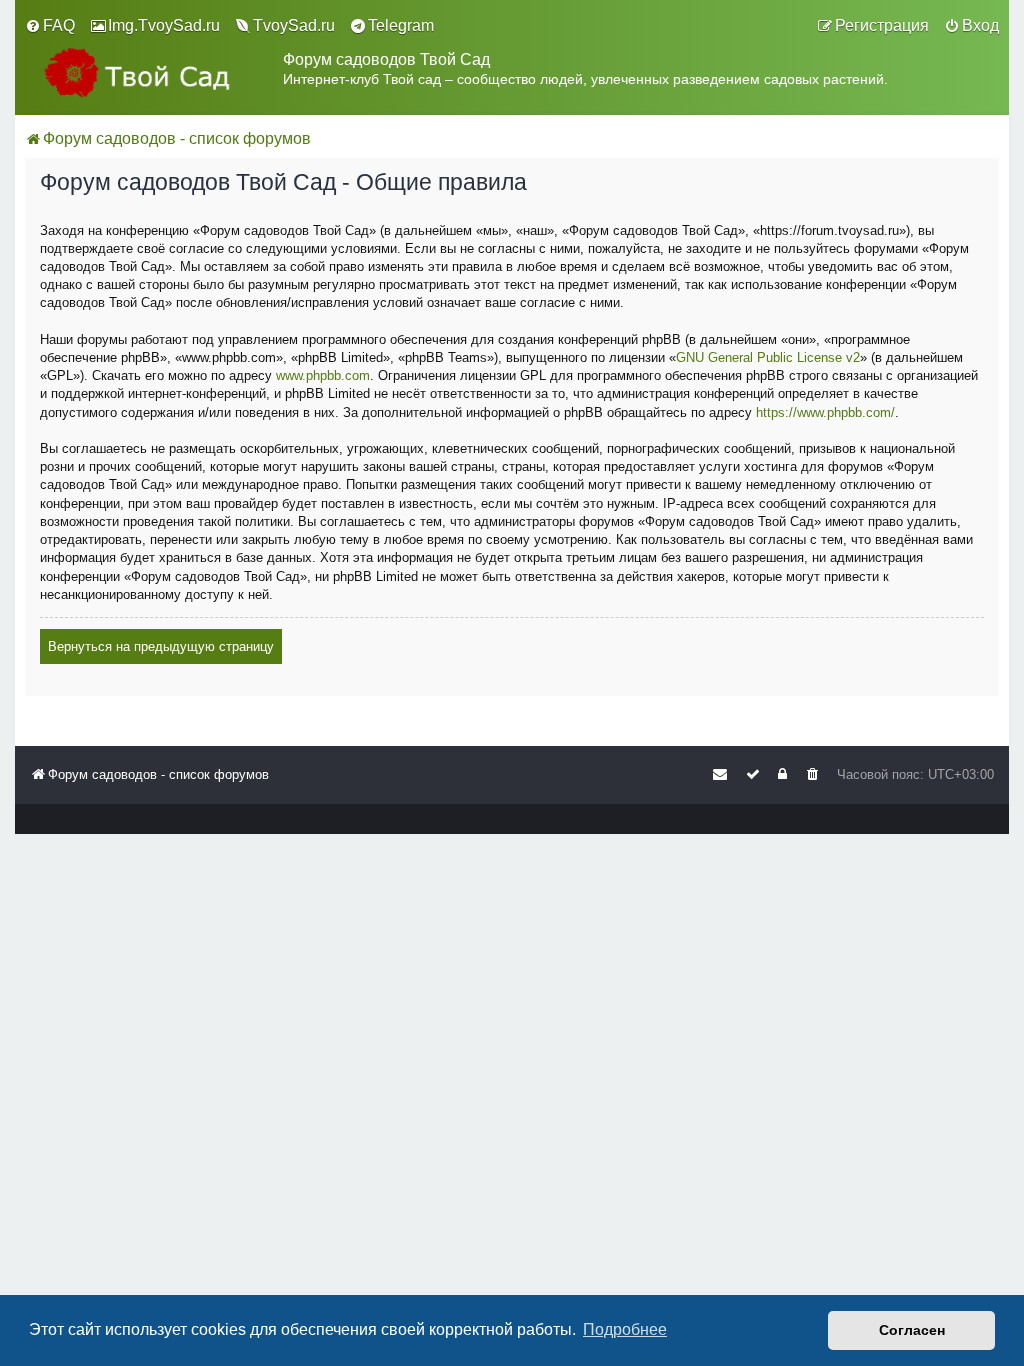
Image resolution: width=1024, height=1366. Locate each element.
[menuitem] (50, 26)
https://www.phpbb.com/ (825, 412)
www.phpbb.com (323, 375)
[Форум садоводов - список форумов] (154, 72)
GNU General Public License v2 (768, 357)
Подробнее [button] (625, 1329)
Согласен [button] (912, 1330)
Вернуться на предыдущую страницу (161, 646)
